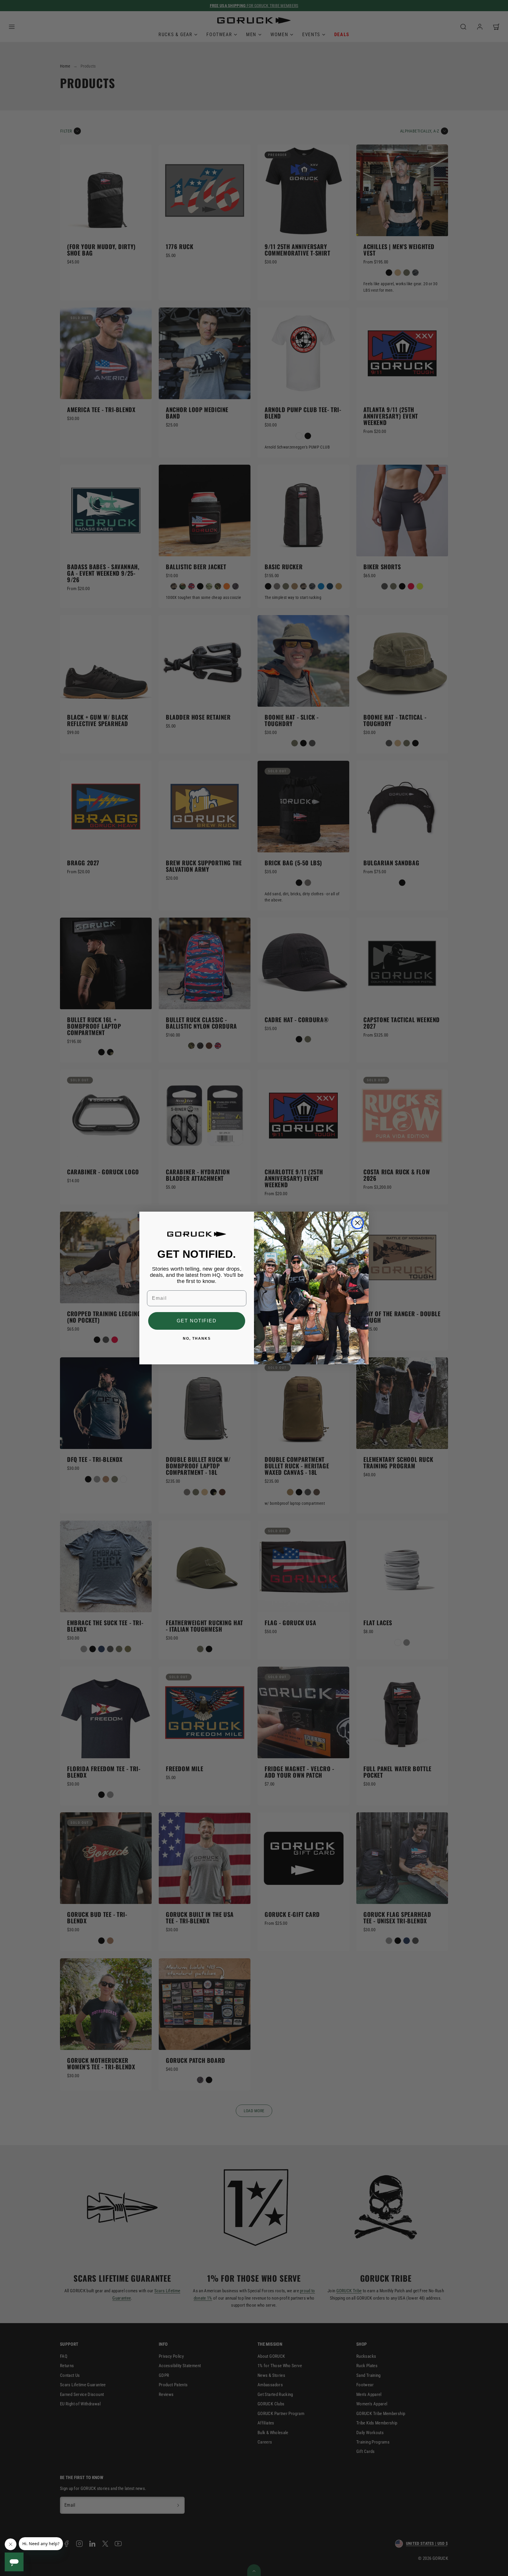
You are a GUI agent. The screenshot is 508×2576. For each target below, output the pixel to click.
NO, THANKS (197, 1339)
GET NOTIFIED (197, 1321)
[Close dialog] (357, 1223)
